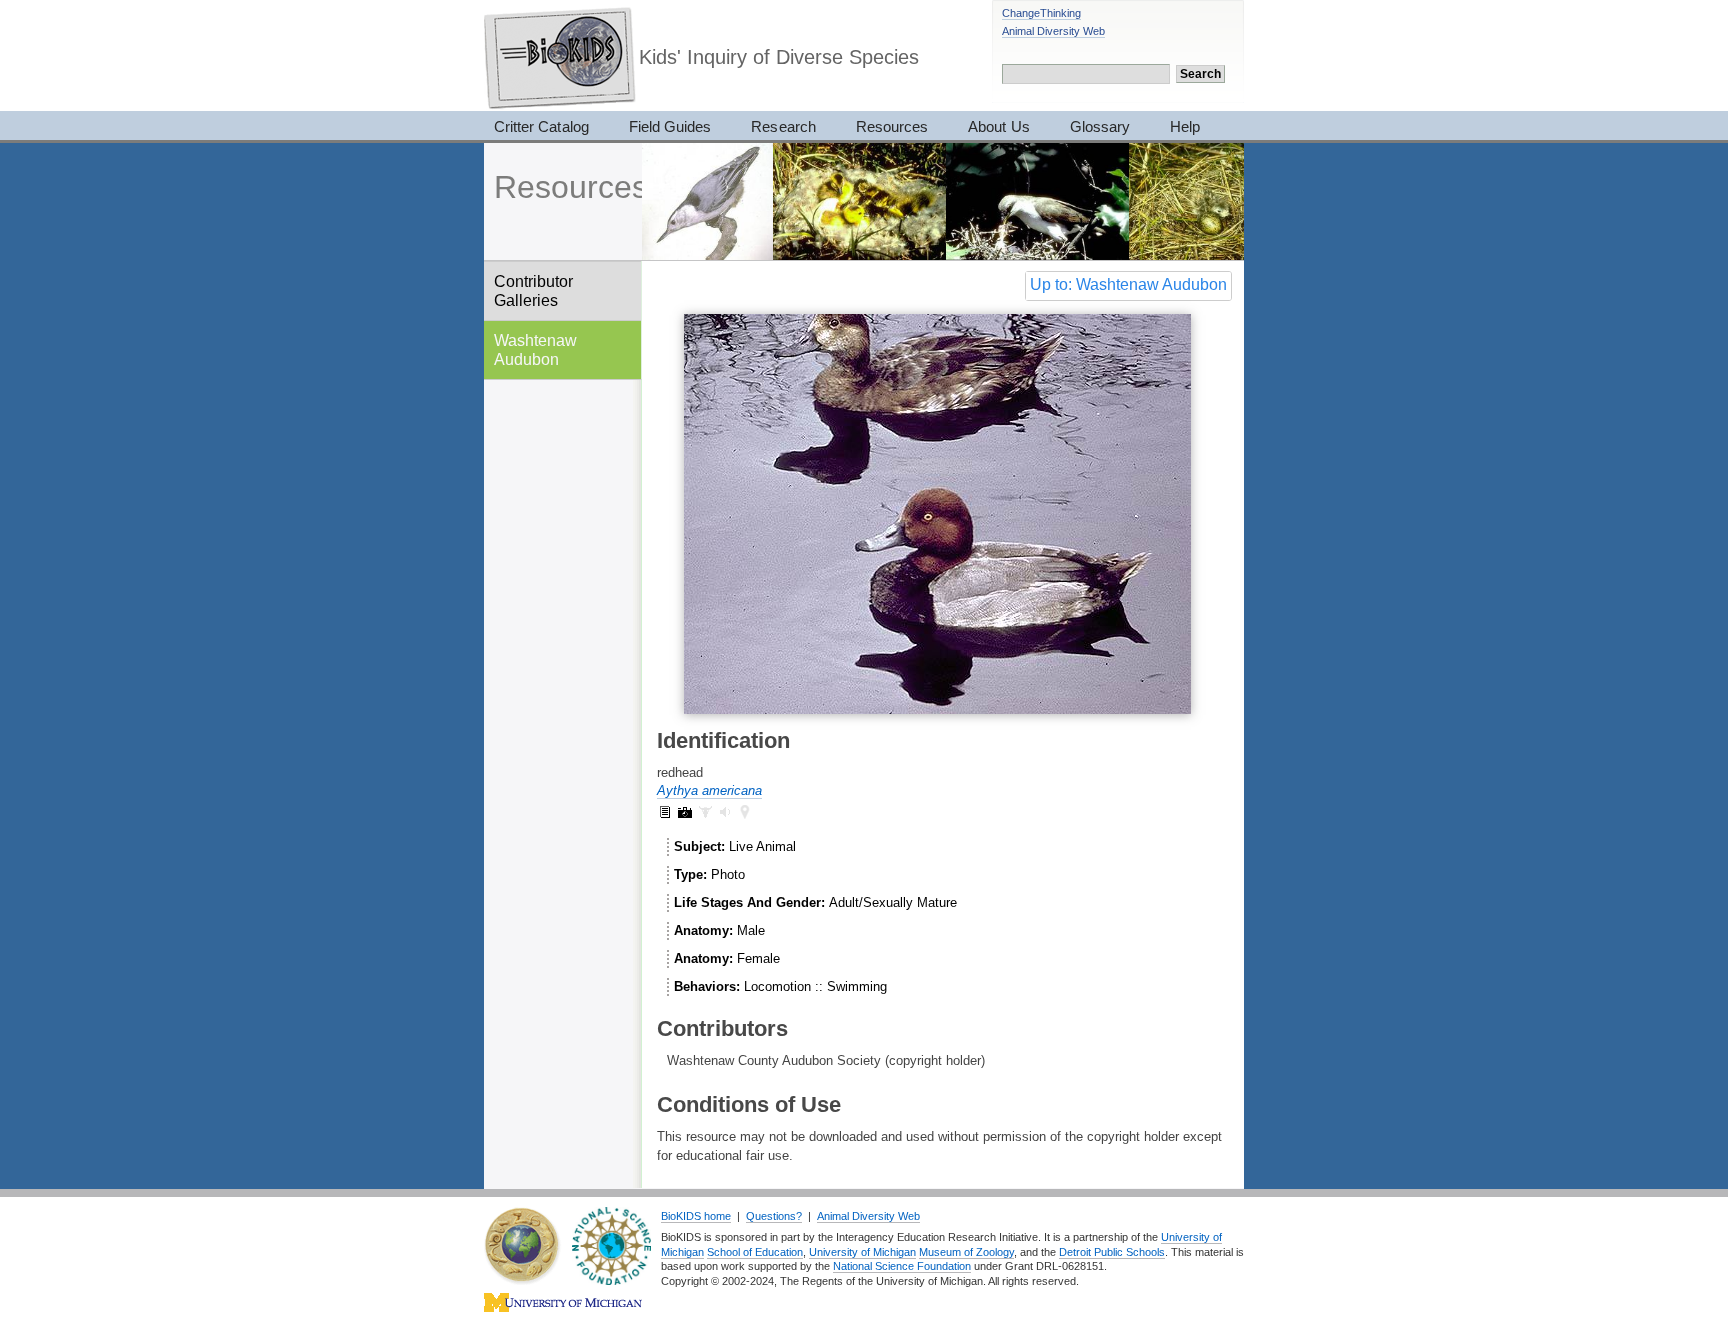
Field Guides (670, 126)
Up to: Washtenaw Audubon (1128, 284)
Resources (892, 126)
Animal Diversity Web (1053, 31)
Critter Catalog (541, 126)
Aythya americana (709, 790)
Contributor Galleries (533, 290)
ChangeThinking (1041, 13)
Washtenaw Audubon (535, 349)
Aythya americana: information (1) (665, 812)
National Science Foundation (902, 1266)
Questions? (774, 1216)
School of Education (755, 1252)
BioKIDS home (696, 1216)
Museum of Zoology (966, 1252)
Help (1185, 126)
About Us (998, 126)
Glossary (1100, 126)
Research (783, 126)
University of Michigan (862, 1252)
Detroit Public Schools (1112, 1252)
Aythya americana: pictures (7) (685, 812)
